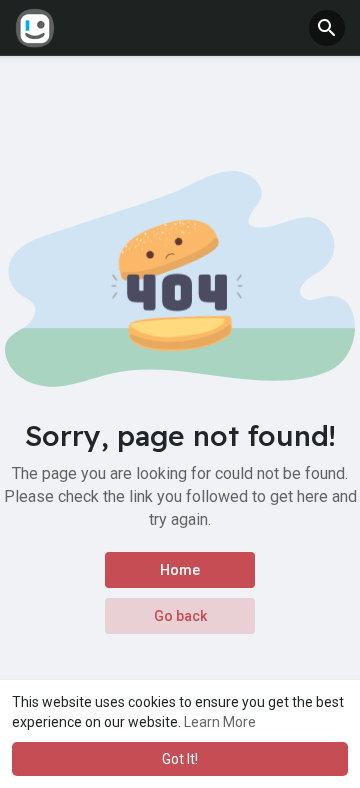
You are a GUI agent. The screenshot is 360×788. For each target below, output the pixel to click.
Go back (180, 616)
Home (180, 570)
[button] (327, 28)
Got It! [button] (180, 759)
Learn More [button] (220, 722)
